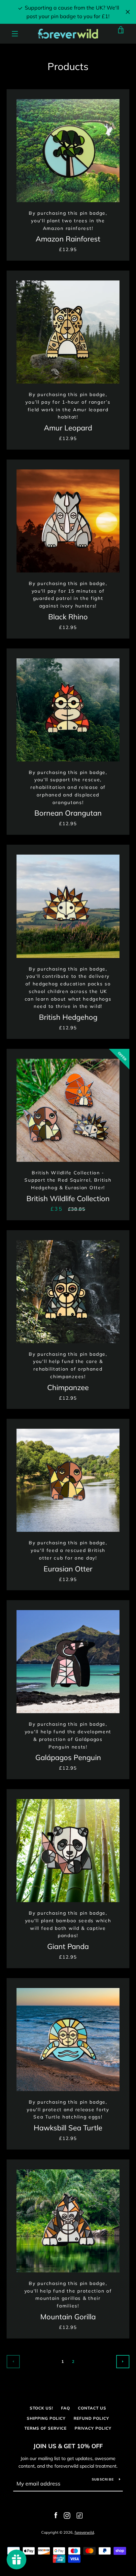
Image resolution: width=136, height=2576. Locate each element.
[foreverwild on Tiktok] (79, 2515)
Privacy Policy (93, 2428)
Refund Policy (91, 2418)
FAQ (66, 2408)
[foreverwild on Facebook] (56, 2515)
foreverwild (84, 2532)
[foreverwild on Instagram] (67, 2515)
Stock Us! (41, 2408)
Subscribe (103, 2479)
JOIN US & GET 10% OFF (68, 2446)
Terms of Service (46, 2428)
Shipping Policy (46, 2418)
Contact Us (92, 2408)
